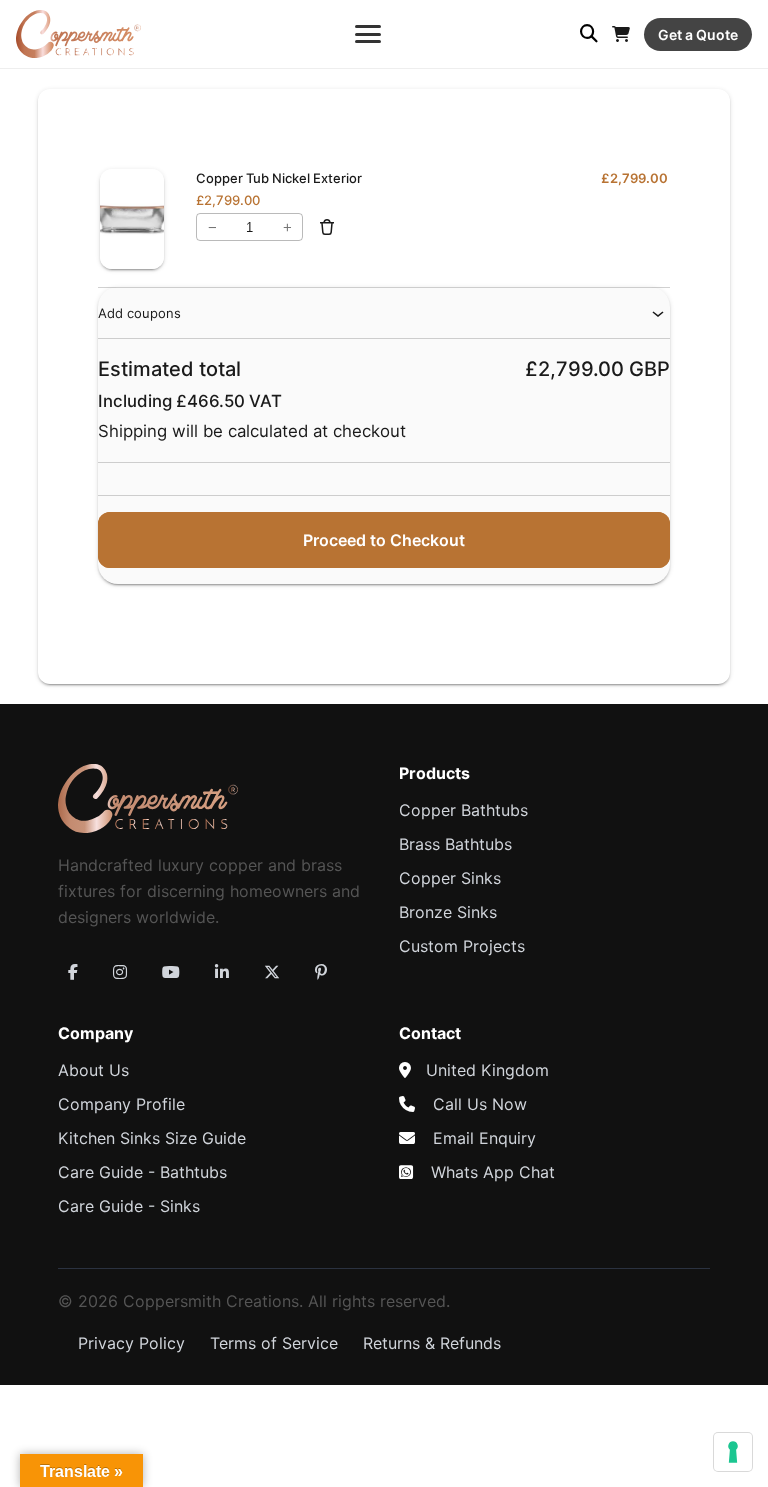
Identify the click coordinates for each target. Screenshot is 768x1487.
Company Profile (121, 1104)
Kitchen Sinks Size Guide (152, 1138)
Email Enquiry (484, 1138)
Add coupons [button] (139, 313)
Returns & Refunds (432, 1343)
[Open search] (589, 34)
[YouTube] (171, 972)
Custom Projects (462, 946)
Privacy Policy (131, 1343)
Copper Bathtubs (463, 810)
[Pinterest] (321, 972)
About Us (93, 1070)
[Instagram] (120, 972)
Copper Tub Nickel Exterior (279, 178)
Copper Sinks (450, 878)
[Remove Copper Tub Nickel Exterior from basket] (327, 227)
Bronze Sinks (448, 912)
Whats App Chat (493, 1172)
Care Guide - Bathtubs (142, 1172)
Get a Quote (698, 34)
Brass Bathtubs (455, 844)
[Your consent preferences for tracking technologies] (733, 1452)
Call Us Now (480, 1104)
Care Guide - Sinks (129, 1206)
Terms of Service (274, 1343)
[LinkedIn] (222, 972)
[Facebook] (73, 972)
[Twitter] (272, 972)
